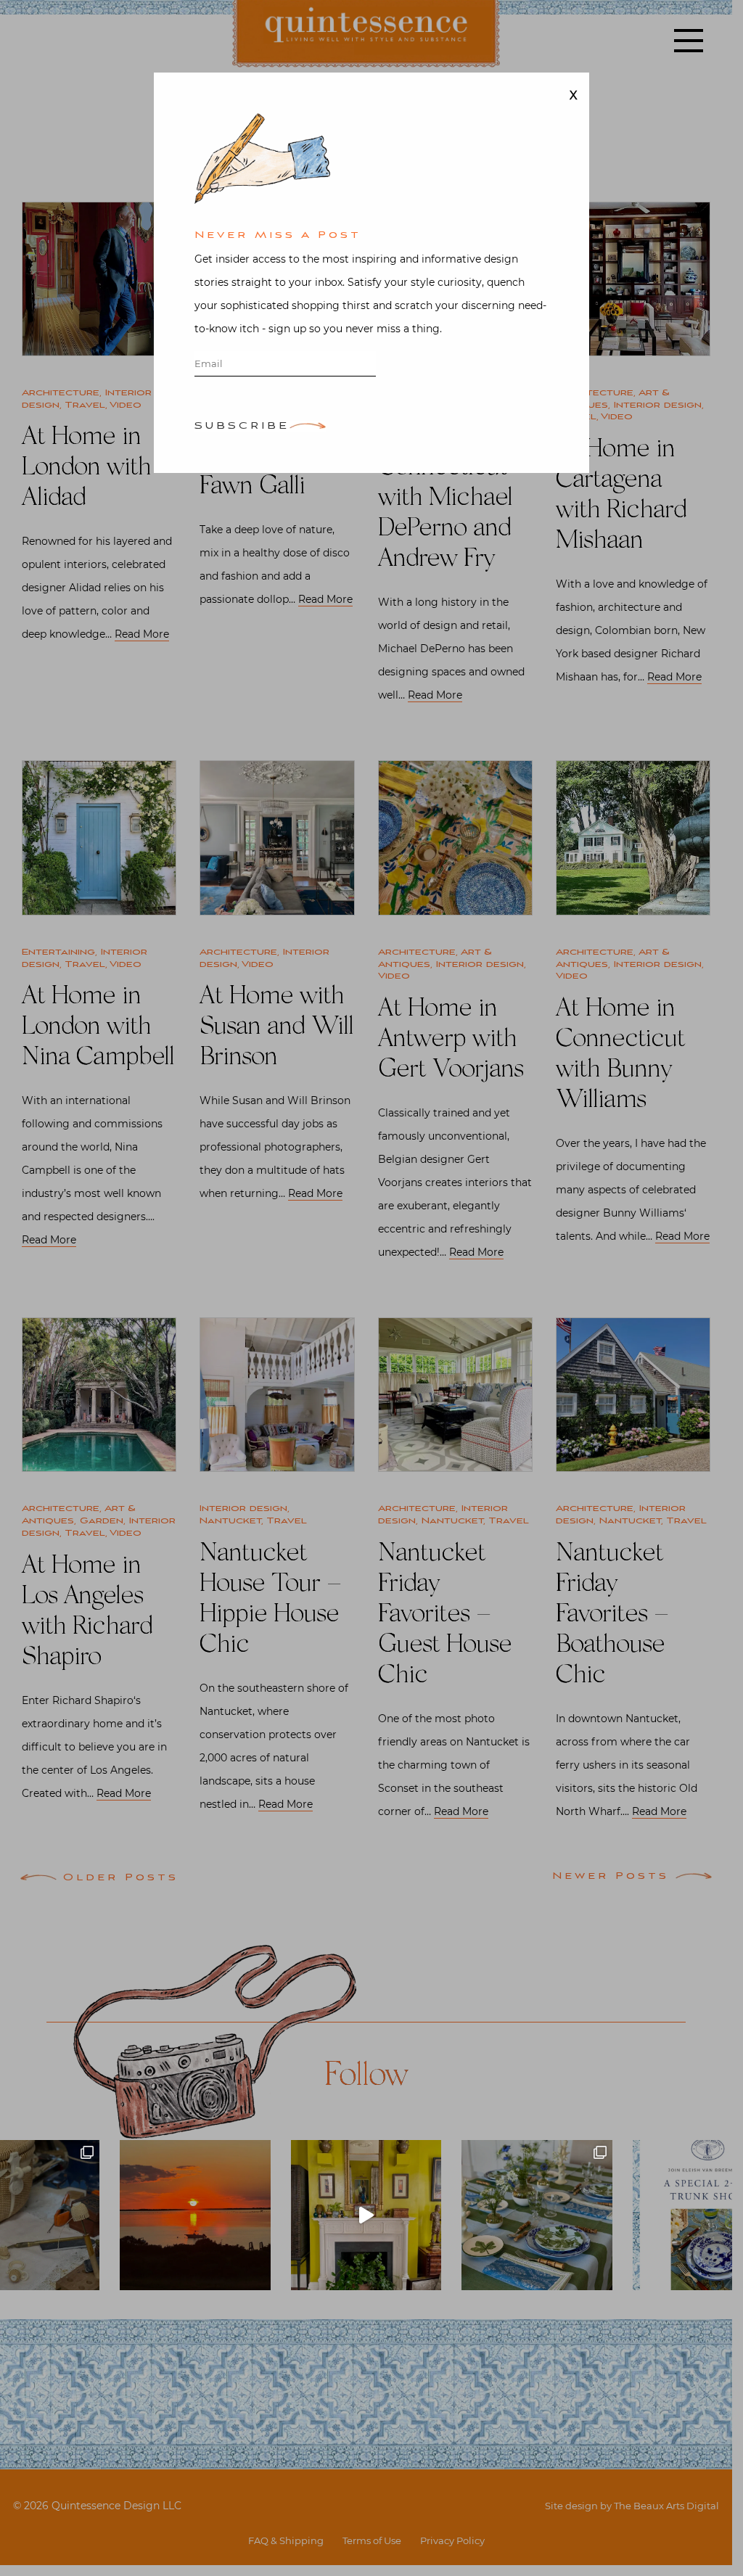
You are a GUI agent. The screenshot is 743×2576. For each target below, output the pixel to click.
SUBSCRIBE (242, 427)
